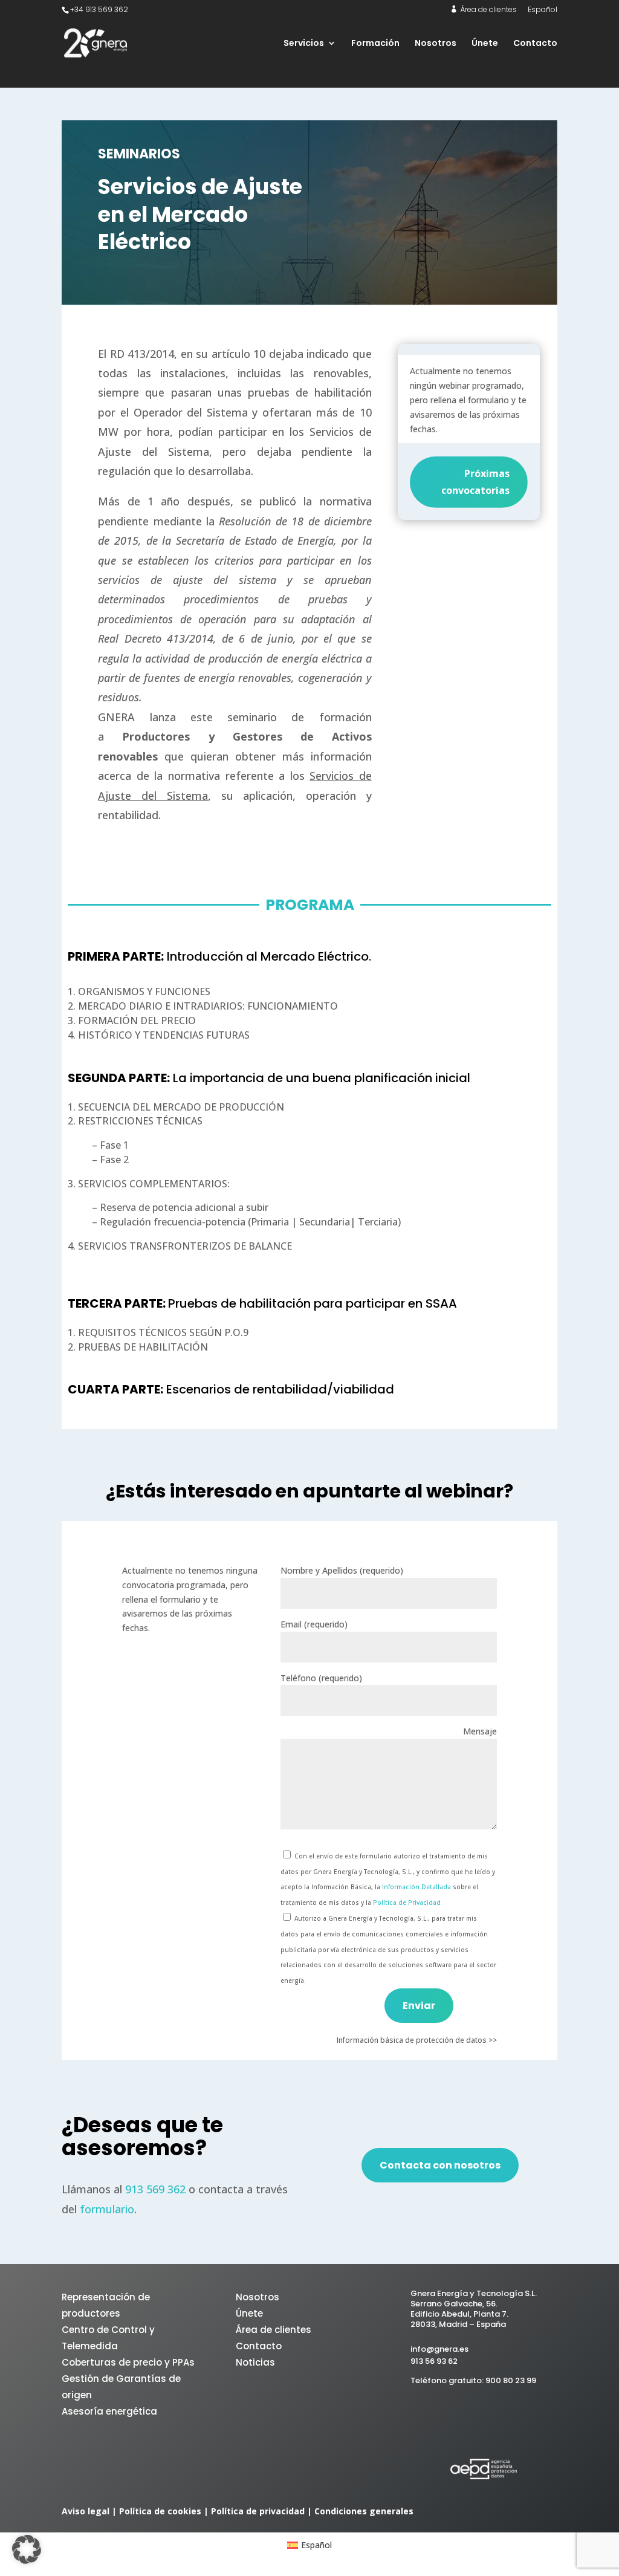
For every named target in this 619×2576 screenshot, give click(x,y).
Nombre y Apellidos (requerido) (342, 1570)
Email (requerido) (314, 1624)
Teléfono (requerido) (321, 1678)
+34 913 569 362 (99, 9)
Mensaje (480, 1731)
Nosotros (436, 44)
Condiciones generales (364, 2511)
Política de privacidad (258, 2511)
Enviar (419, 2006)
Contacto (535, 44)
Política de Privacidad (407, 1903)
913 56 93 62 (434, 2361)
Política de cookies (160, 2511)
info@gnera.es (439, 2349)
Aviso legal (86, 2511)
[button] (27, 2549)
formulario (107, 2209)
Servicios (304, 44)
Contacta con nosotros (440, 2165)
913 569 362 (155, 2189)
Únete (485, 44)
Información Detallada (417, 1887)
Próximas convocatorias (475, 482)
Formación (375, 44)
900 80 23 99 (511, 2380)
